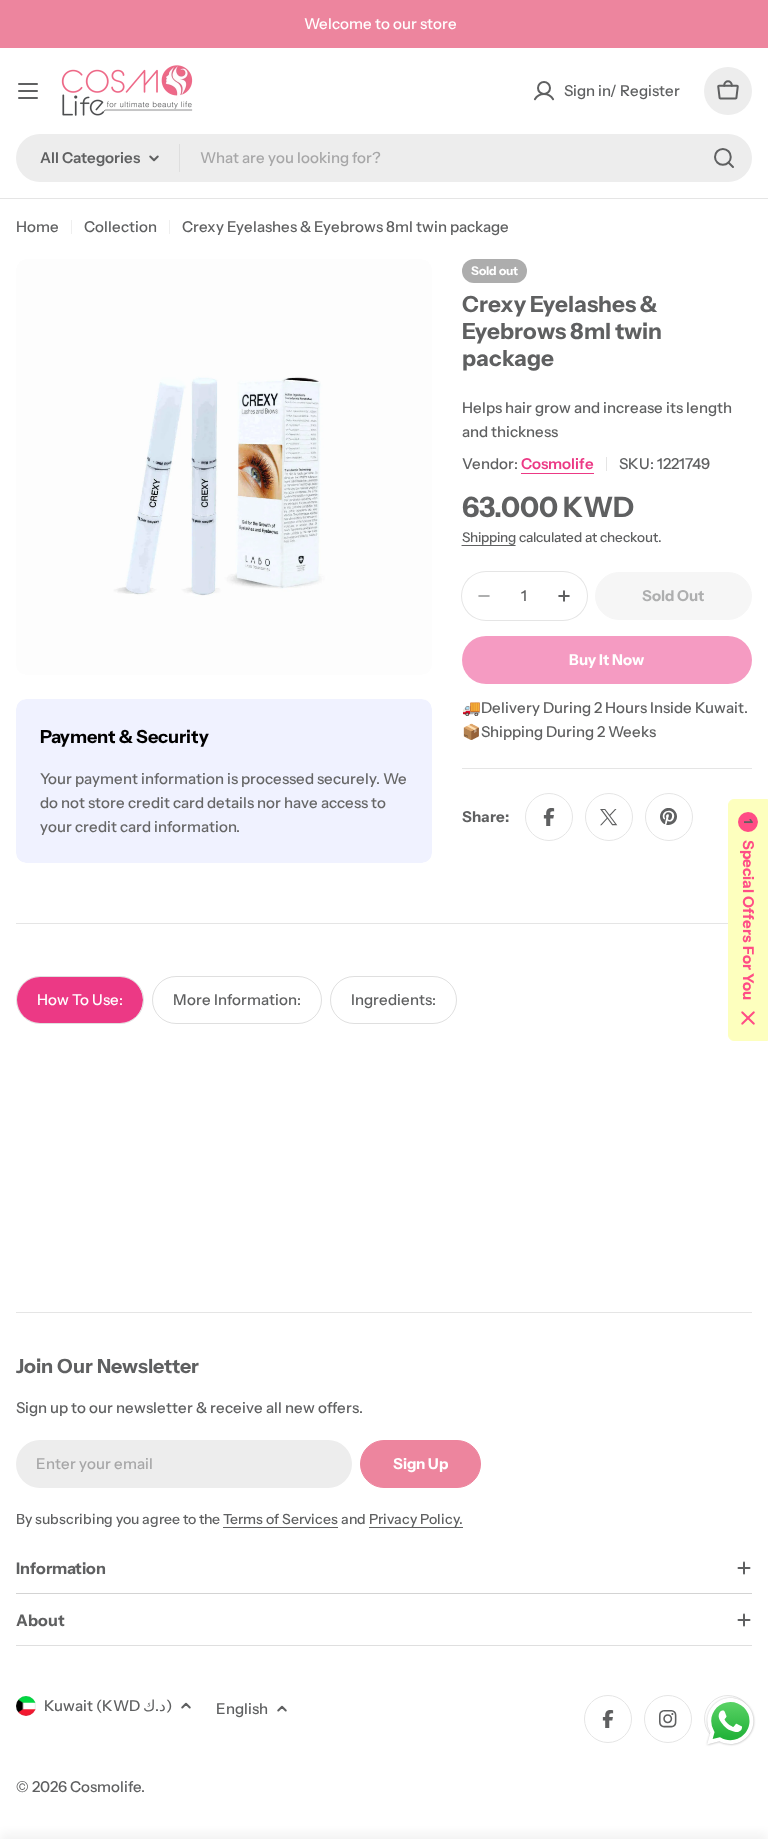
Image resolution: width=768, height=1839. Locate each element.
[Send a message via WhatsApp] (730, 1721)
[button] (748, 920)
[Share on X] (609, 817)
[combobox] (384, 158)
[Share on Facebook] (549, 817)
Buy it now (606, 659)
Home (37, 226)
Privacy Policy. (416, 1519)
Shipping (489, 537)
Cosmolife (557, 463)
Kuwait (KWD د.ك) (108, 1705)
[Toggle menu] (28, 91)
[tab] (80, 1000)
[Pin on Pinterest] (669, 817)
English (242, 1708)
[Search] (724, 158)
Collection (120, 226)
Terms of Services (280, 1519)
